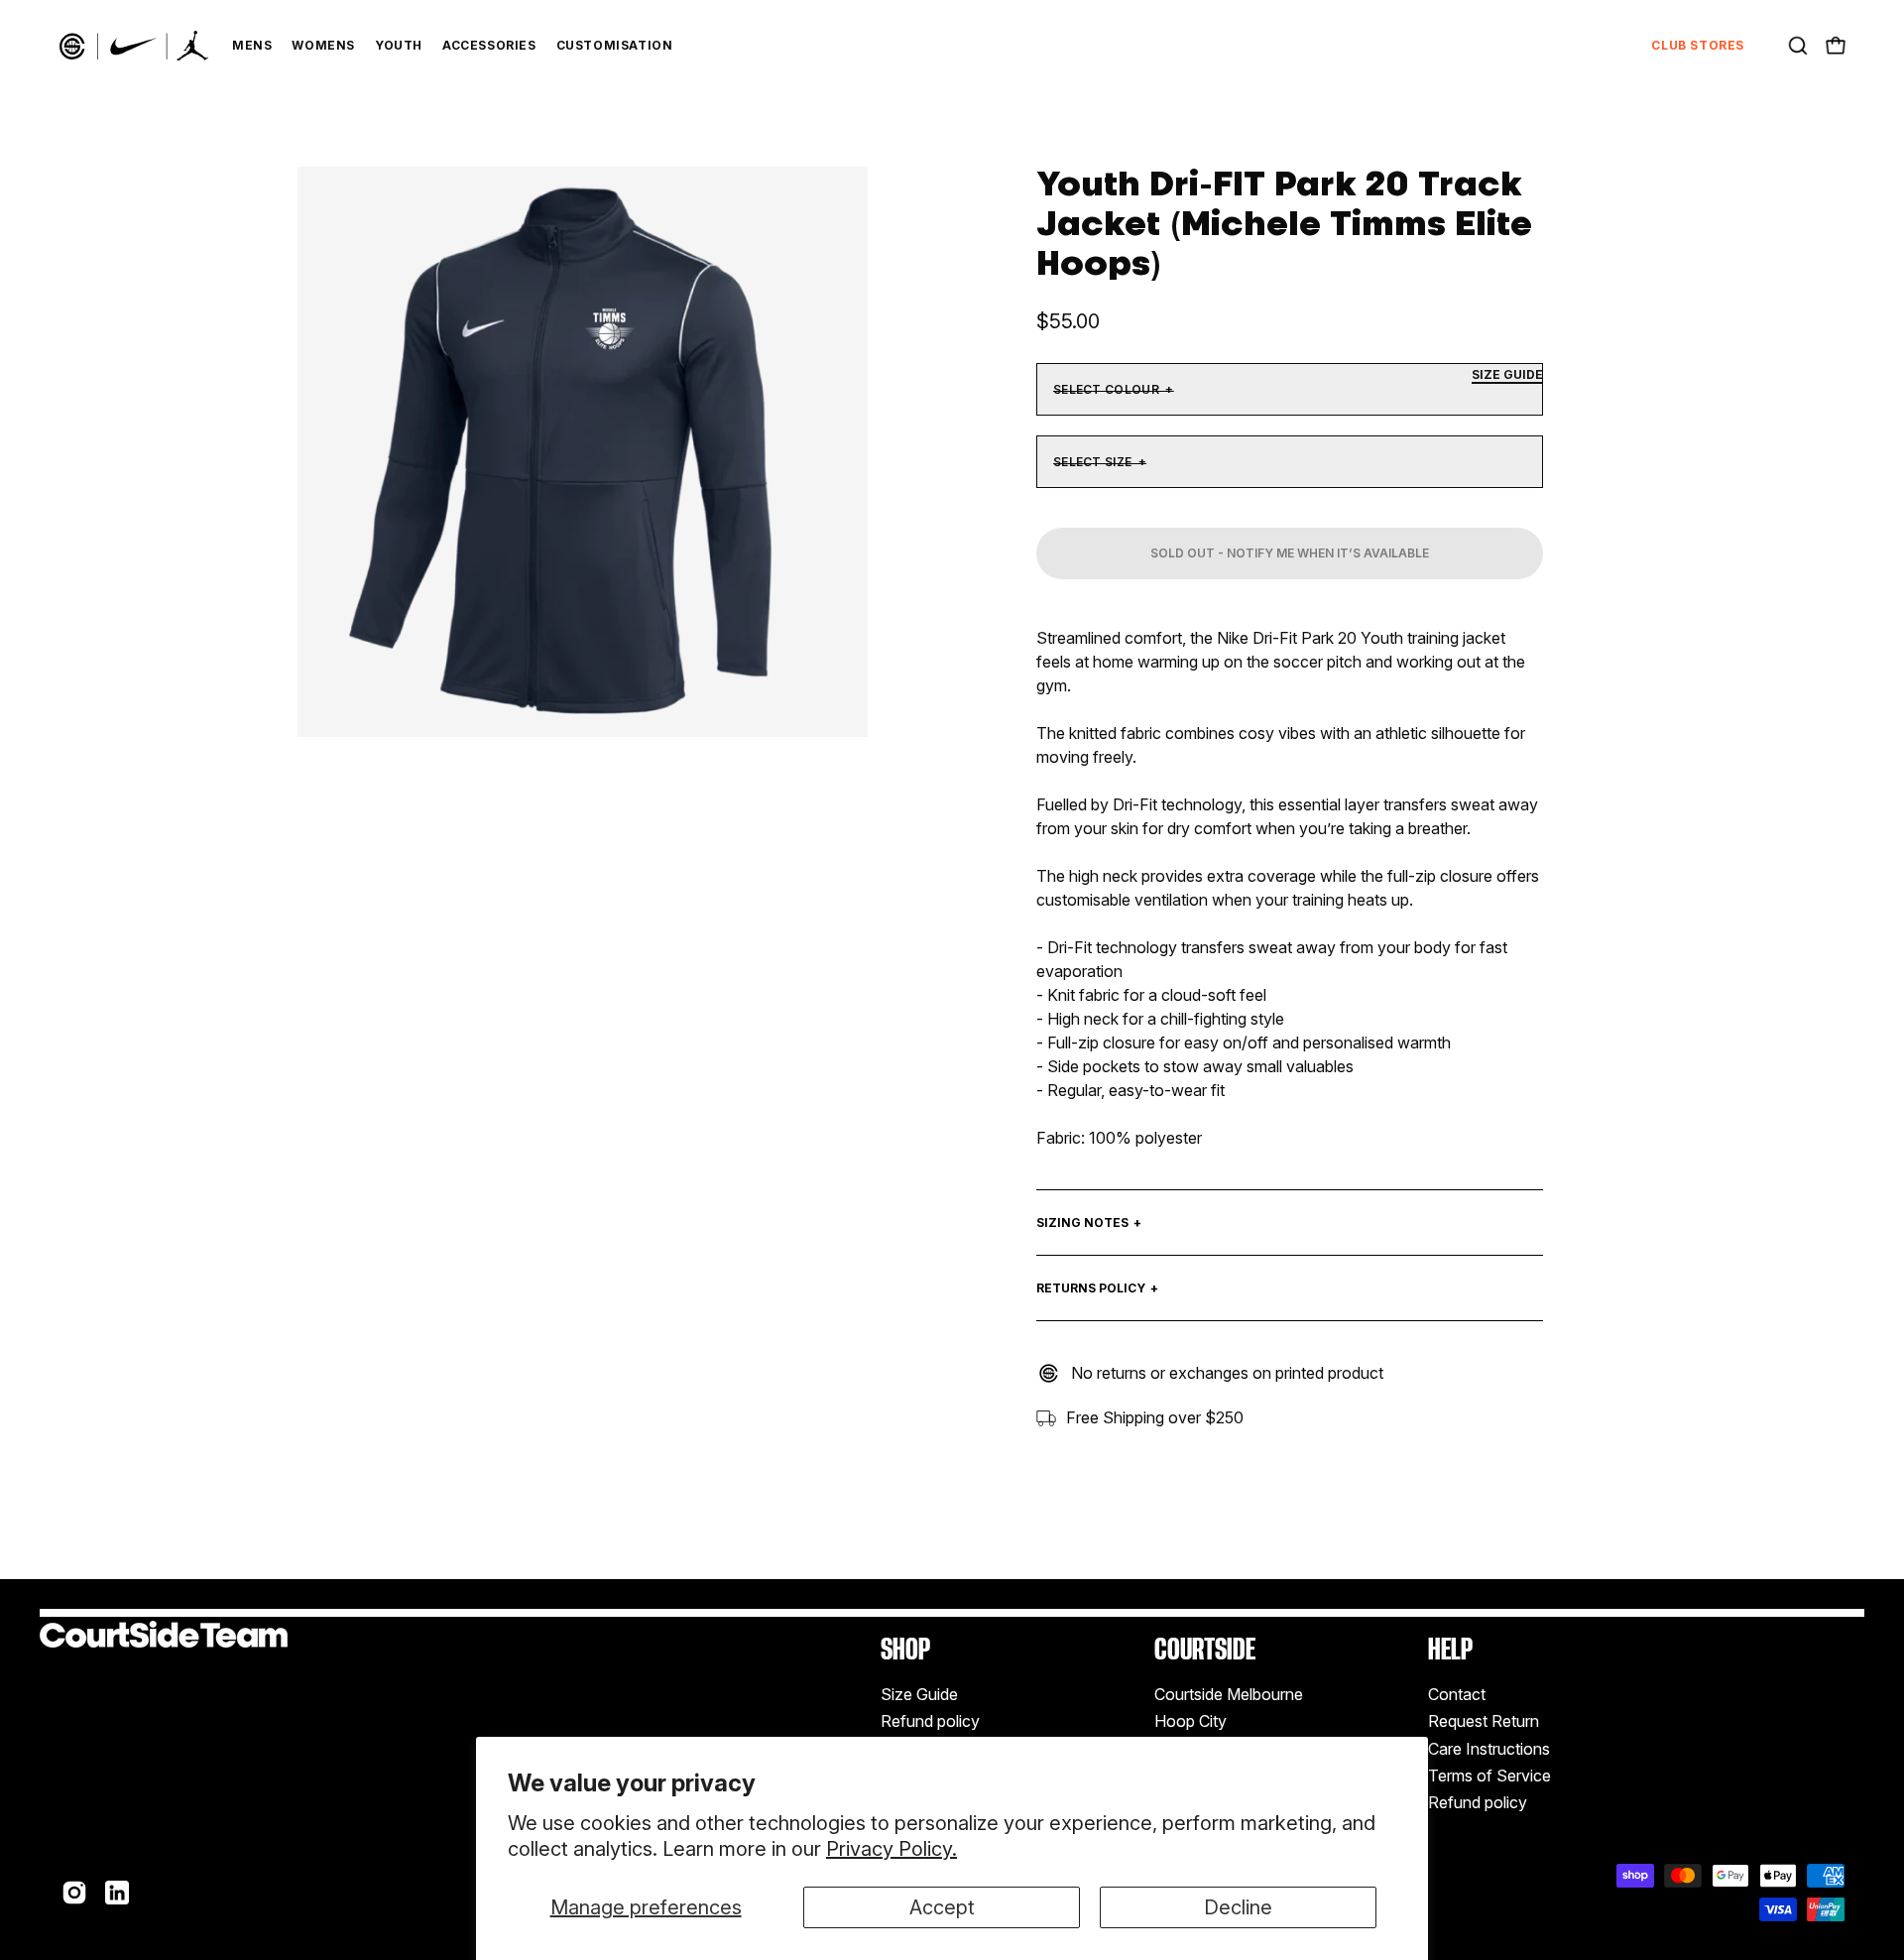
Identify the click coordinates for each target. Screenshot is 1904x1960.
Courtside (1205, 1649)
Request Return (1484, 1722)
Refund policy (930, 1722)
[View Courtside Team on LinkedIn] (117, 1893)
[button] (1798, 46)
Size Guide (919, 1694)
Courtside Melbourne (1229, 1694)
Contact (1457, 1694)
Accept (942, 1907)
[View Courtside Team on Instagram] (74, 1893)
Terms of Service (1489, 1776)
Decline (1238, 1907)
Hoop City (1190, 1722)
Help (1450, 1649)
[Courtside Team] (134, 46)
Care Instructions (1489, 1749)
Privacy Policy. (892, 1849)
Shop (905, 1649)
